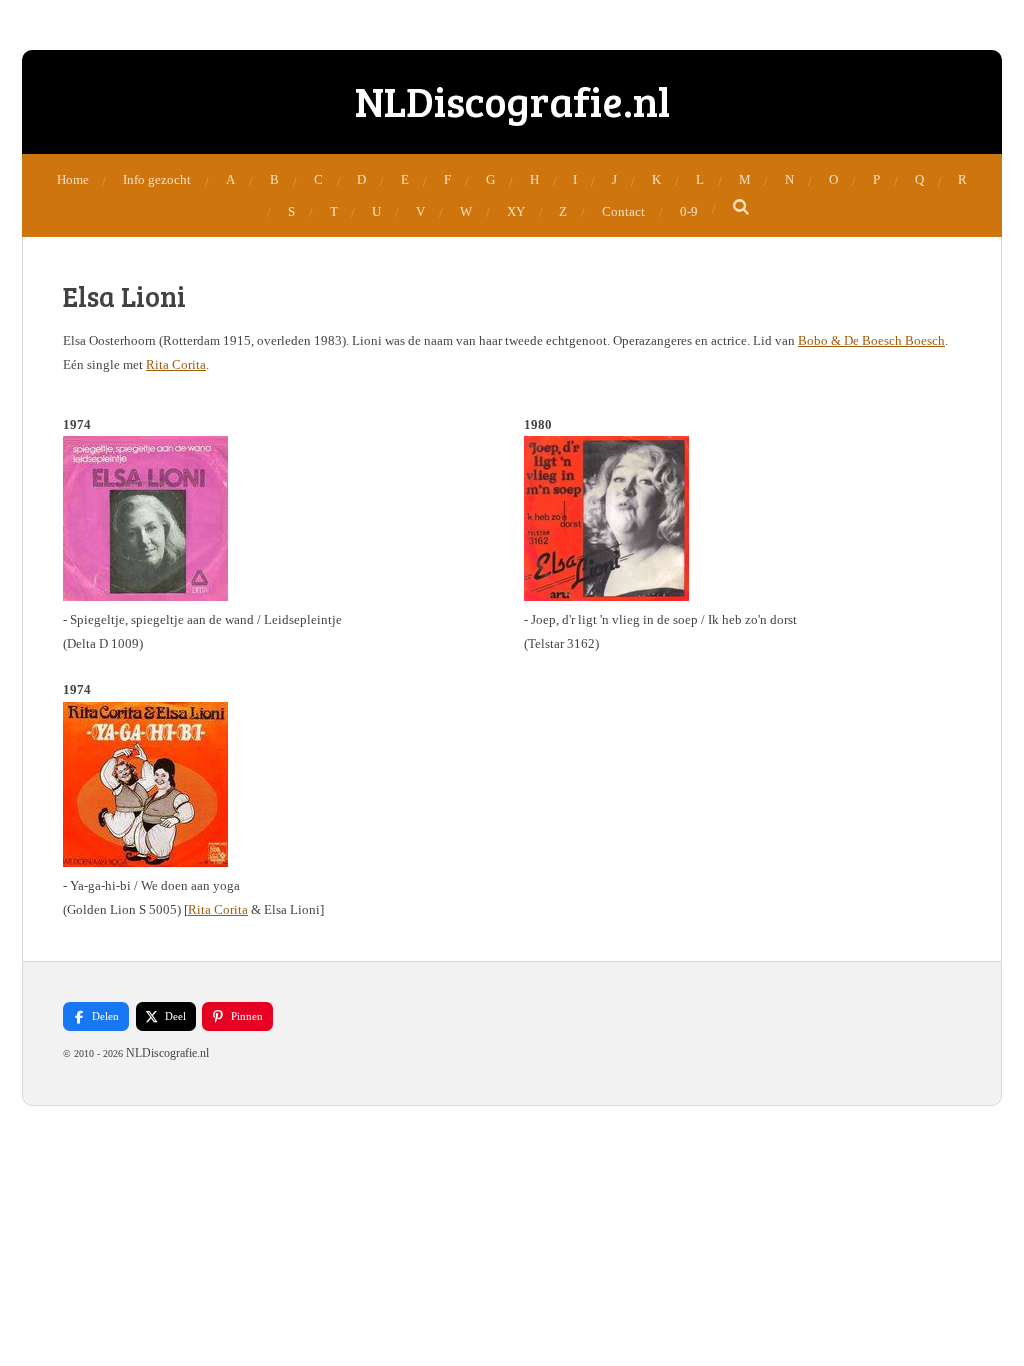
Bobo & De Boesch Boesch (871, 340)
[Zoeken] (742, 208)
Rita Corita (176, 364)
